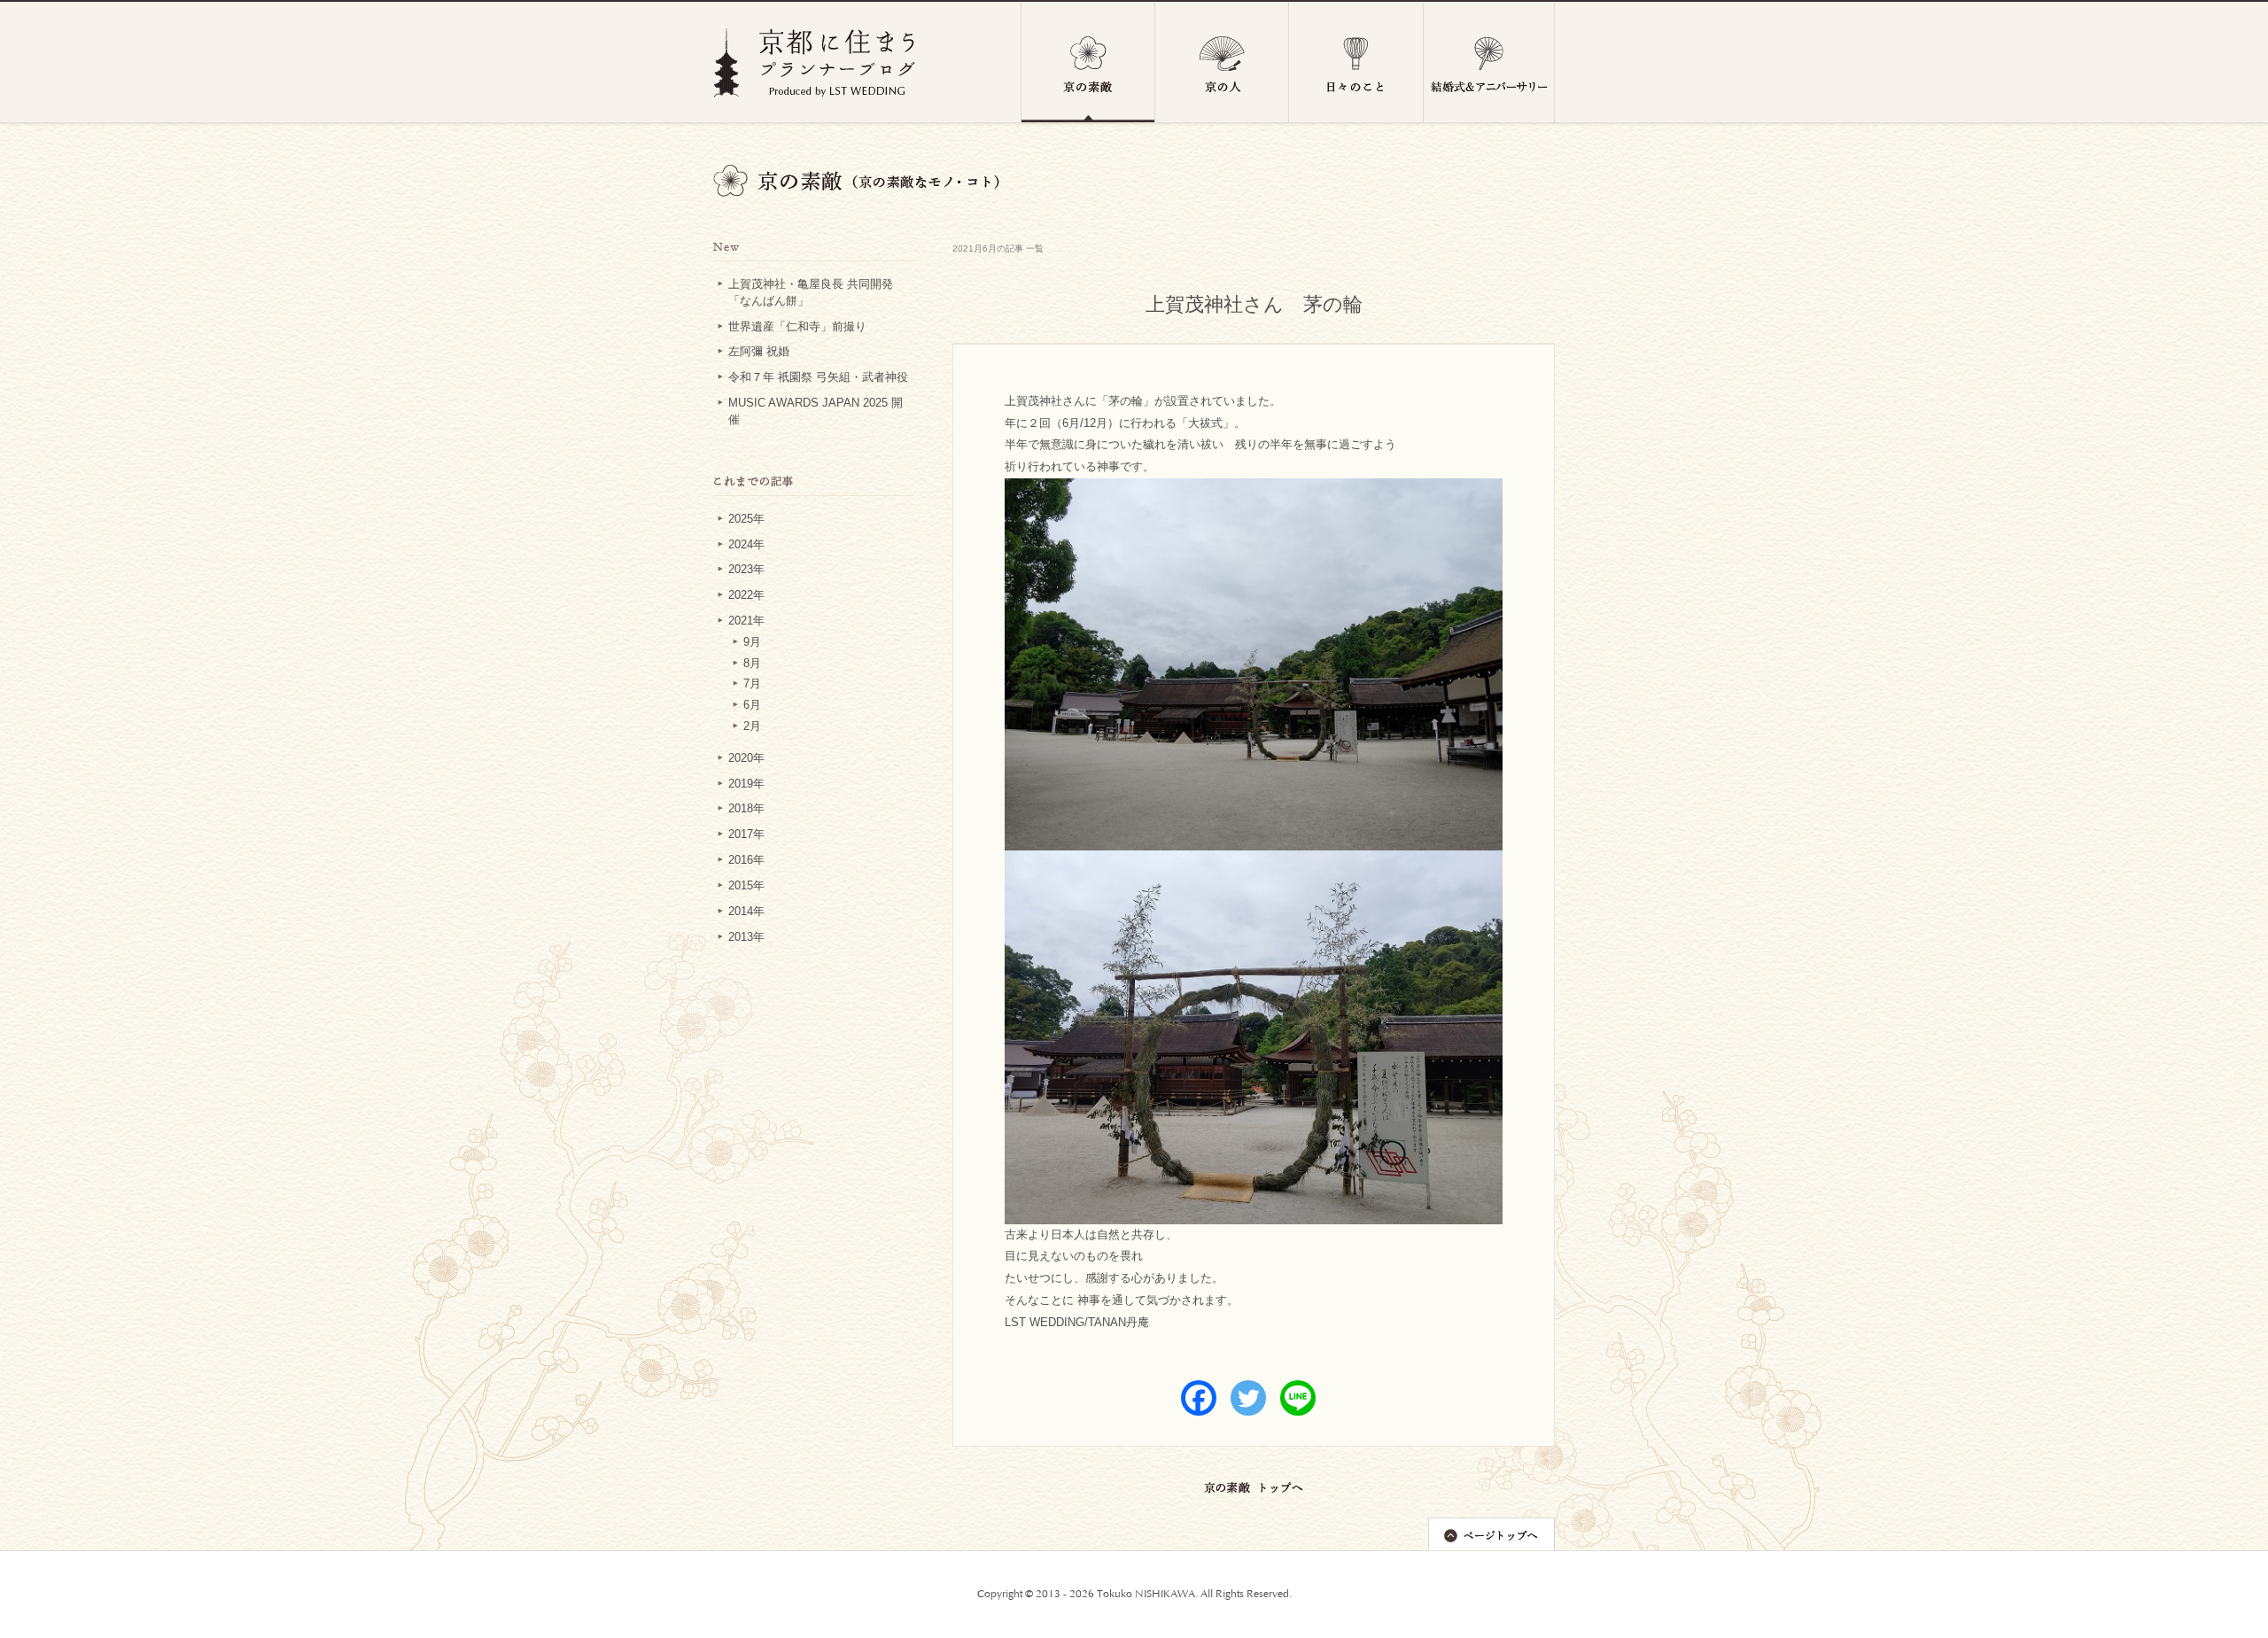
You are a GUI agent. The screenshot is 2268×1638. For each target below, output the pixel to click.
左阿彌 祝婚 (759, 352)
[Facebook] (1199, 1398)
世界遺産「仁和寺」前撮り (797, 327)
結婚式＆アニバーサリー (1489, 62)
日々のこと (1356, 62)
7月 (752, 684)
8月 (752, 664)
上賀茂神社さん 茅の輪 (1254, 305)
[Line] (1298, 1398)
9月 (752, 642)
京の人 (1222, 62)
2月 (752, 726)
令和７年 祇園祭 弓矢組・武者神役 (818, 377)
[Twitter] (1248, 1398)
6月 (752, 705)
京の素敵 (1088, 62)
